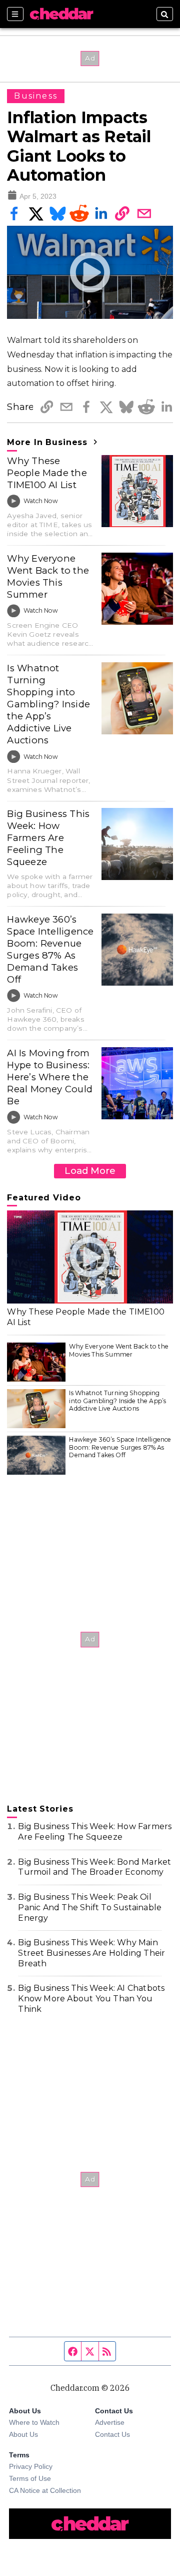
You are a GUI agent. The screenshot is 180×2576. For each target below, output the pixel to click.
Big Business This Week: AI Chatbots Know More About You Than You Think (91, 1999)
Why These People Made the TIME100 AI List (47, 473)
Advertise (110, 2422)
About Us (23, 2434)
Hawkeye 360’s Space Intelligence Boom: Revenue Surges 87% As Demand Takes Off (50, 949)
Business (36, 96)
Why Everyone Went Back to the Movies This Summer (48, 576)
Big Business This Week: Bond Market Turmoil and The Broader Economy (94, 1867)
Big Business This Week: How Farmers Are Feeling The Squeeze (48, 838)
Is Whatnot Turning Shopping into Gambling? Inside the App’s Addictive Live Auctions (48, 704)
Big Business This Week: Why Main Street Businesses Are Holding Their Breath (91, 1953)
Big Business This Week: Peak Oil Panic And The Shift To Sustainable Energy (90, 1907)
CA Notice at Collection (45, 2490)
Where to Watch (34, 2422)
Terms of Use (30, 2478)
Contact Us (112, 2434)
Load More (90, 1171)
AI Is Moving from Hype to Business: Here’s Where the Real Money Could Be (50, 1077)
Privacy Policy (31, 2466)
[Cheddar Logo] (61, 14)
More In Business (49, 442)
